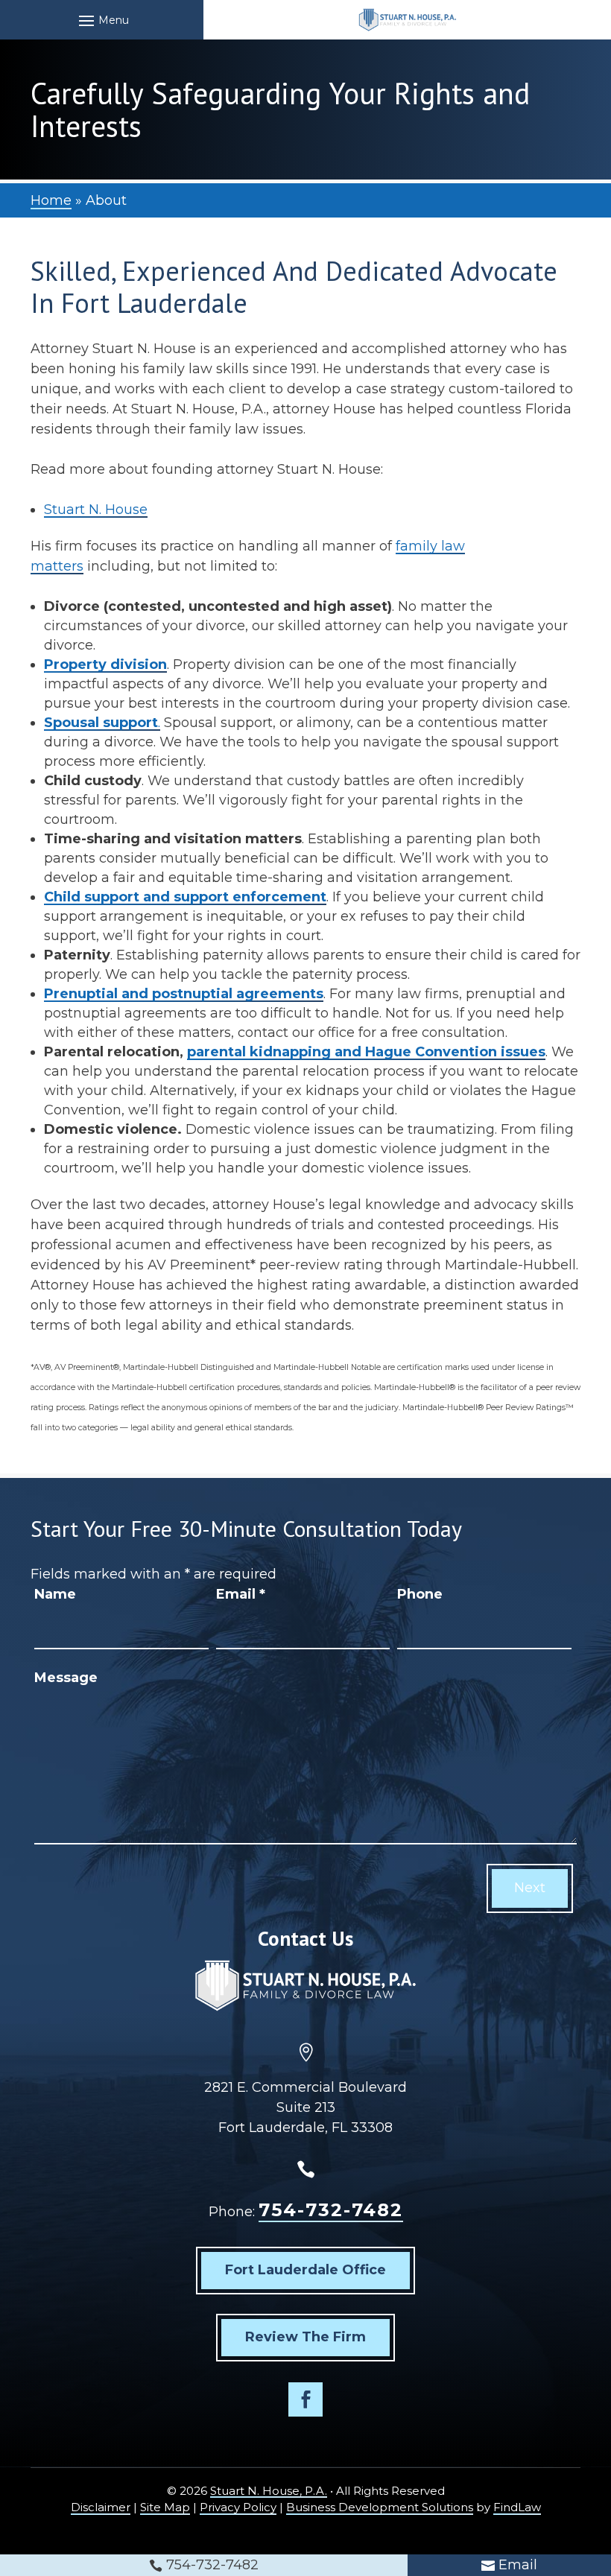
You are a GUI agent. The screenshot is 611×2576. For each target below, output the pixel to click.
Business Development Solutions (380, 2507)
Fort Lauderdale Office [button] (305, 2270)
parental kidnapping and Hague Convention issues (366, 1052)
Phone (420, 1594)
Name (55, 1594)
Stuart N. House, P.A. (269, 2491)
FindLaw (517, 2507)
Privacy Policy (238, 2507)
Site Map (165, 2507)
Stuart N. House (96, 510)
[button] (102, 20)
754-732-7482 (331, 2210)
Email (241, 1594)
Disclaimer (101, 2507)
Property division (105, 664)
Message (66, 1678)
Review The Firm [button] (305, 2337)
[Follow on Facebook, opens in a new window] (305, 2399)
